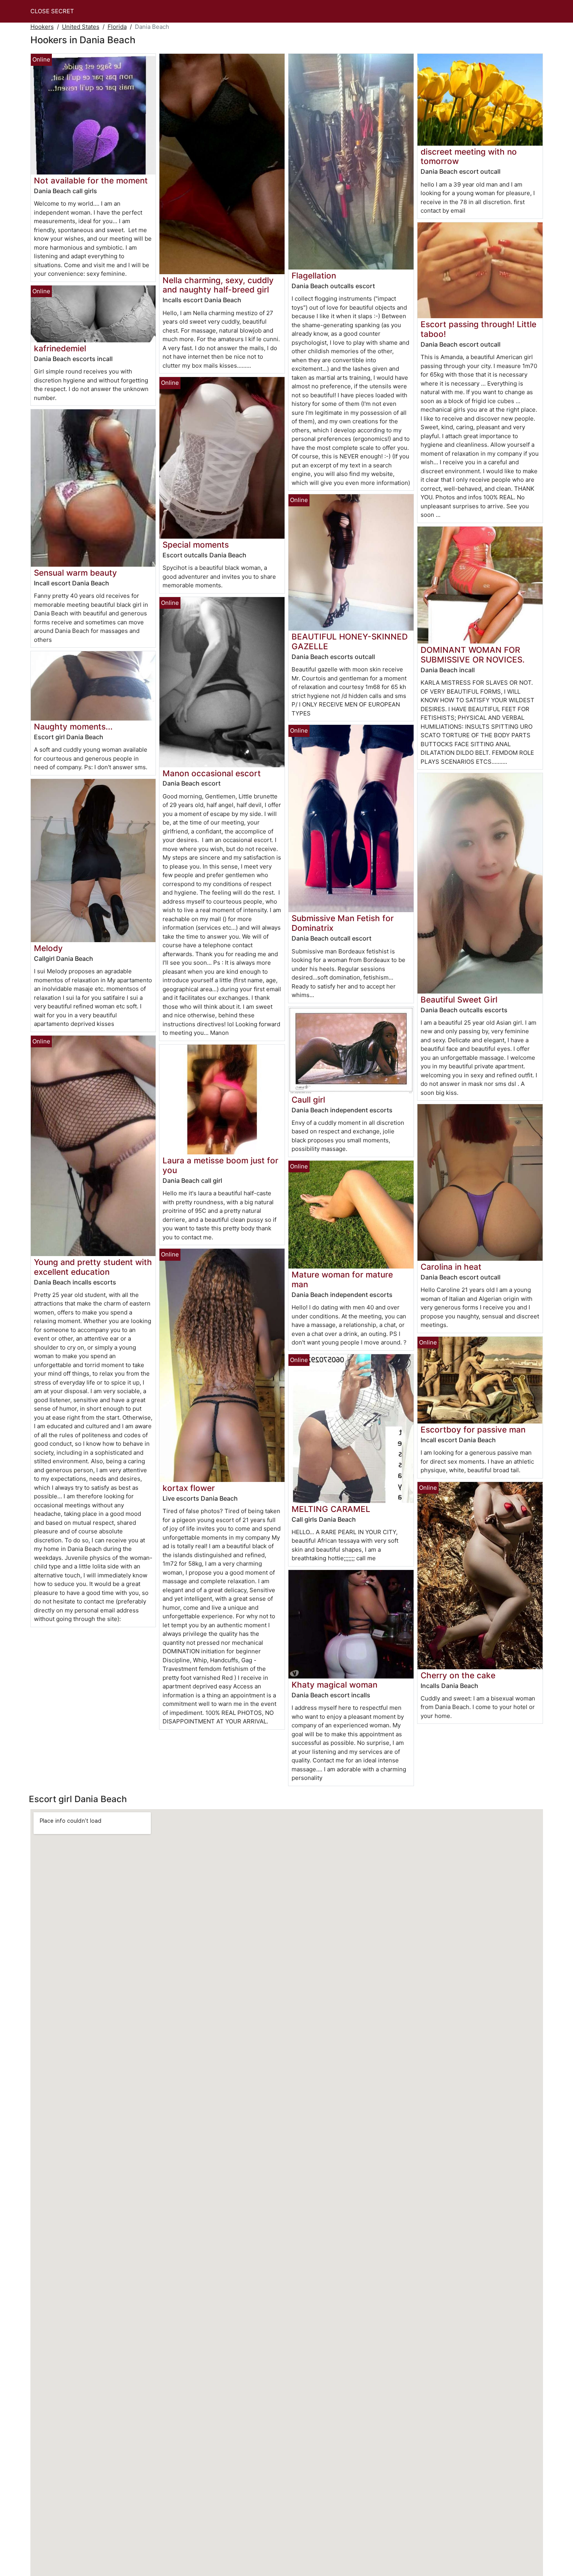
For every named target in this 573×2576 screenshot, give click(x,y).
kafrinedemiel (60, 348)
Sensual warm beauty (75, 573)
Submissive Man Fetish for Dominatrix (343, 923)
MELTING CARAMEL (331, 1509)
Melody (48, 948)
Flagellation (314, 276)
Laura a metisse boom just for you (220, 1165)
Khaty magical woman (334, 1685)
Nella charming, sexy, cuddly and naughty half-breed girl (218, 285)
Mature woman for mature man (342, 1279)
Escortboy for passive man (473, 1430)
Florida (117, 27)
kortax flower (189, 1488)
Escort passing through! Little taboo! (478, 329)
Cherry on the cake (458, 1675)
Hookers (42, 27)
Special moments (196, 545)
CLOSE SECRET (52, 11)
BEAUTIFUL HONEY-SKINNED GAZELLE (350, 641)
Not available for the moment (91, 181)
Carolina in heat (451, 1267)
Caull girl (308, 1100)
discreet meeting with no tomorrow (469, 157)
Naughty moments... (73, 727)
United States (81, 27)
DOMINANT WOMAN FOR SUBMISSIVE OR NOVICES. (473, 655)
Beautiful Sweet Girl (459, 1000)
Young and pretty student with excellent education (93, 1267)
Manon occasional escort (212, 773)
